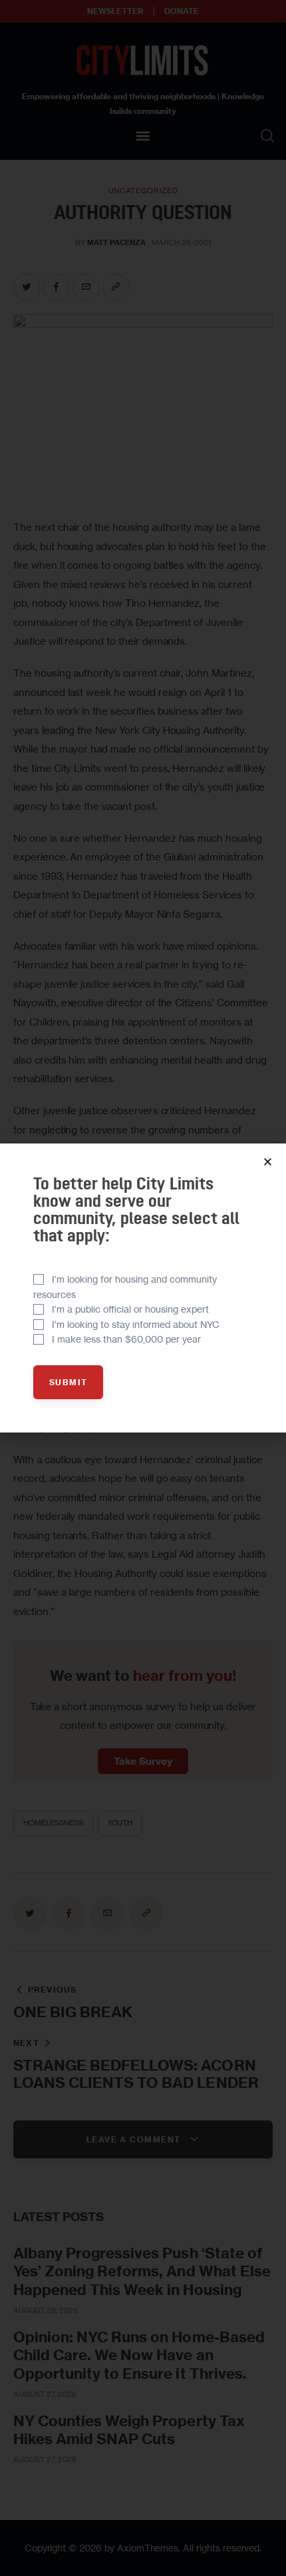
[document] (143, 1288)
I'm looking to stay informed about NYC (136, 1324)
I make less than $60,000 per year (126, 1339)
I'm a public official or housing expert (130, 1309)
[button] (268, 1162)
